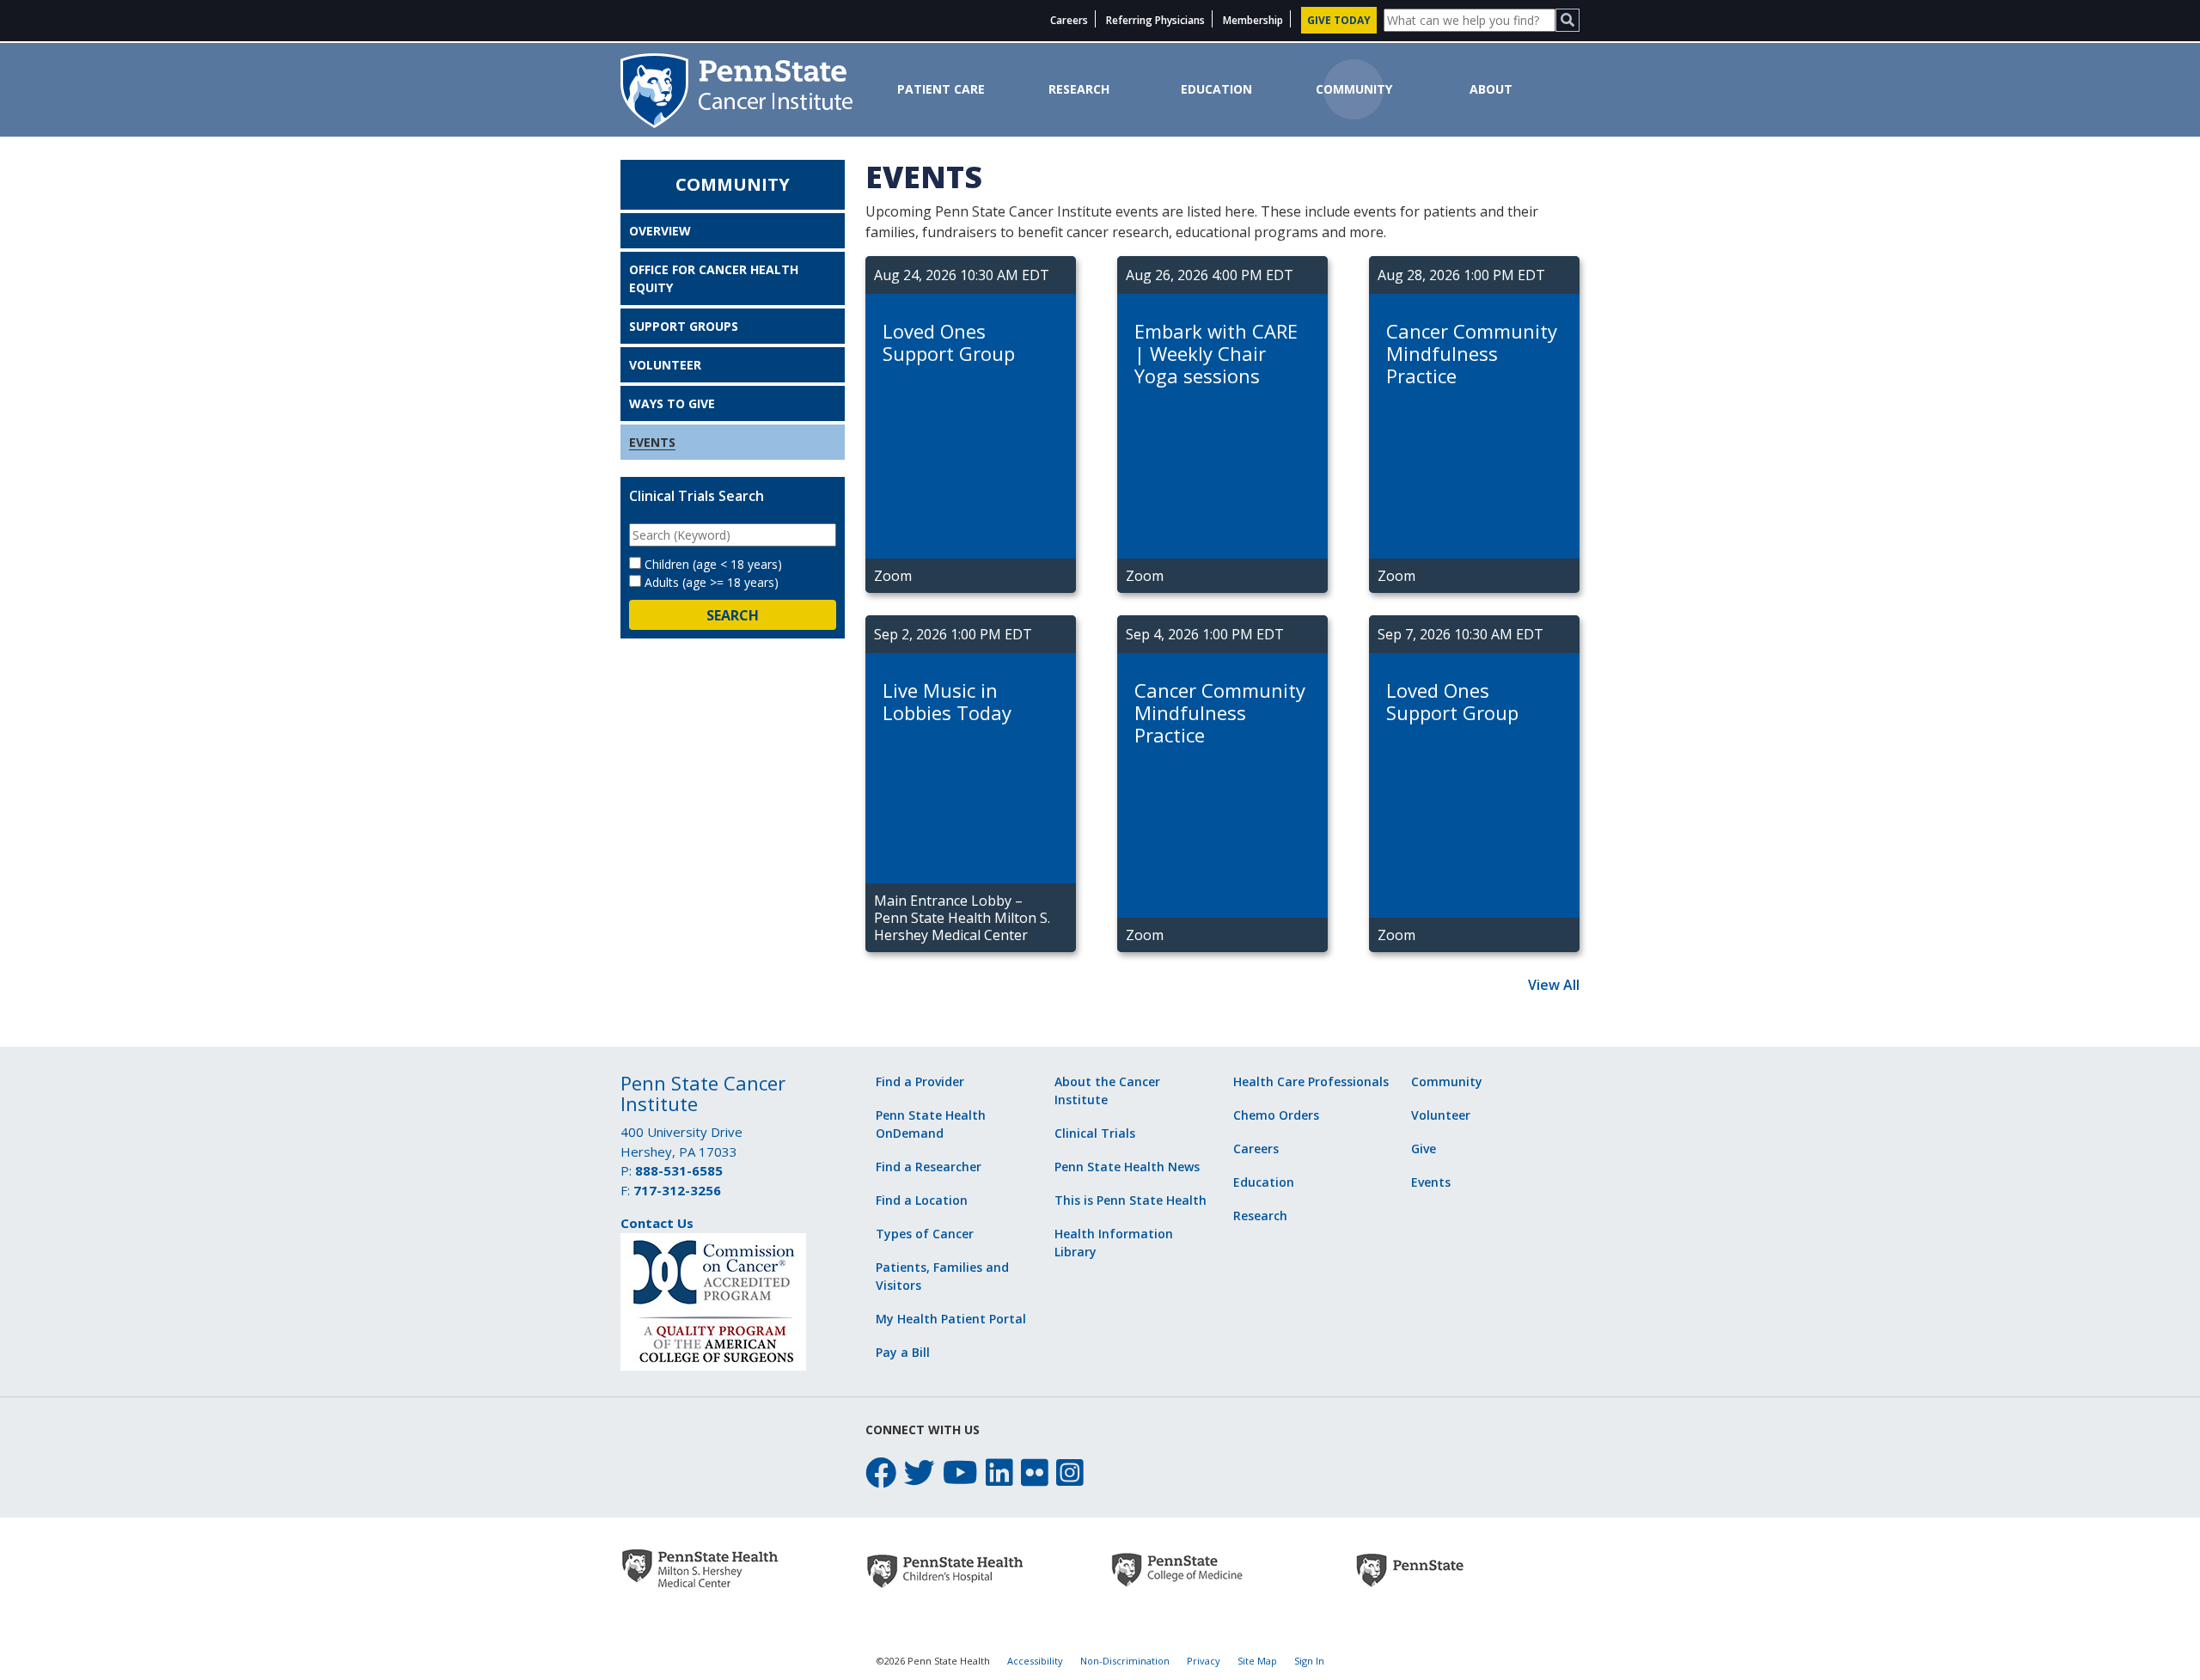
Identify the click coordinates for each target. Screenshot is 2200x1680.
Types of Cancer (925, 1234)
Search (733, 615)
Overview (660, 231)
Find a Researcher (929, 1167)
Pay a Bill (903, 1352)
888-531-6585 (679, 1170)
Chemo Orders (1276, 1115)
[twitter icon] (920, 1472)
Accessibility (1035, 1661)
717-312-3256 (677, 1190)
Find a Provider (920, 1081)
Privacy (1204, 1661)
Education (1216, 89)
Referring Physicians (1155, 20)
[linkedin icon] (999, 1472)
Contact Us (657, 1223)
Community (1354, 89)
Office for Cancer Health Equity (714, 278)
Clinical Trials (1095, 1133)
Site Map (1257, 1661)
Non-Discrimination (1125, 1661)
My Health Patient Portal (951, 1319)
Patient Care (941, 89)
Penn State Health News (1127, 1167)
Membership (1253, 20)
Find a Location (922, 1200)
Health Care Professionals (1311, 1081)
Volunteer (665, 365)
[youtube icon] (960, 1472)
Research (1079, 89)
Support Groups (684, 326)
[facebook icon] (881, 1472)
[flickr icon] (1035, 1472)
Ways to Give (672, 403)
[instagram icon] (1070, 1472)
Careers (1069, 20)
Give (1424, 1149)
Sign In (1309, 1661)
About (1491, 89)
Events (652, 442)
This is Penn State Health (1131, 1200)
